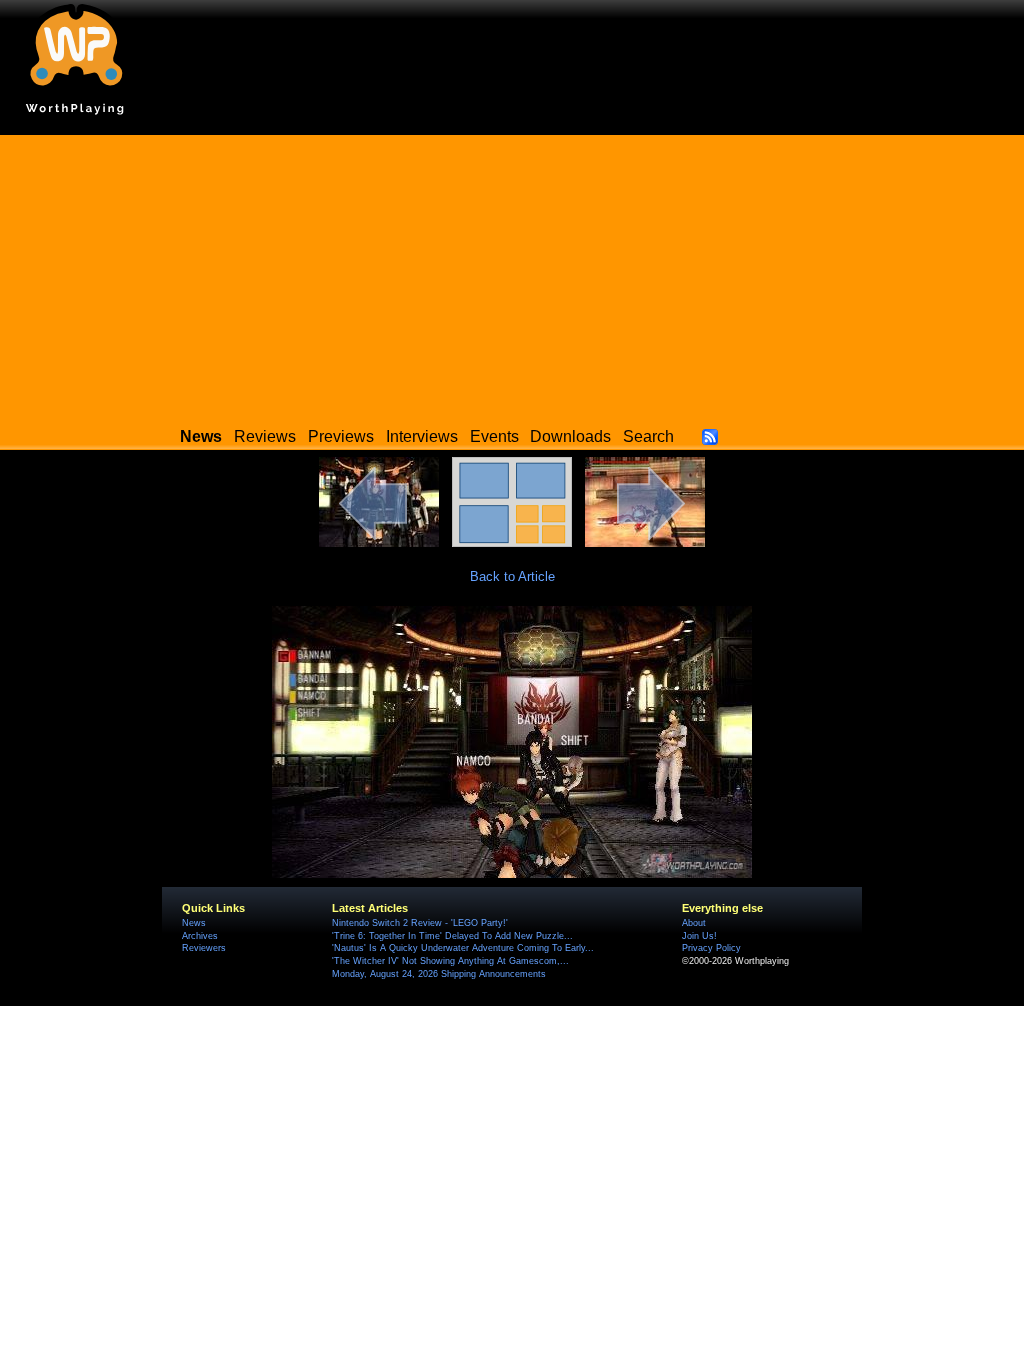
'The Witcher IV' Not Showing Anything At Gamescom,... (450, 961)
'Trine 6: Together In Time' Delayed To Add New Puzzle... (452, 936)
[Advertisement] (512, 275)
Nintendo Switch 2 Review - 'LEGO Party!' (420, 923)
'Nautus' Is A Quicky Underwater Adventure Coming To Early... (463, 948)
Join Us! (699, 936)
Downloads (570, 436)
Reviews (265, 436)
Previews (341, 436)
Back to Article (512, 576)
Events (494, 436)
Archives (200, 936)
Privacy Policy (711, 948)
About (694, 923)
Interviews (422, 436)
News (194, 923)
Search (648, 436)
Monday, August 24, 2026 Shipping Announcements (439, 974)
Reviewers (204, 948)
